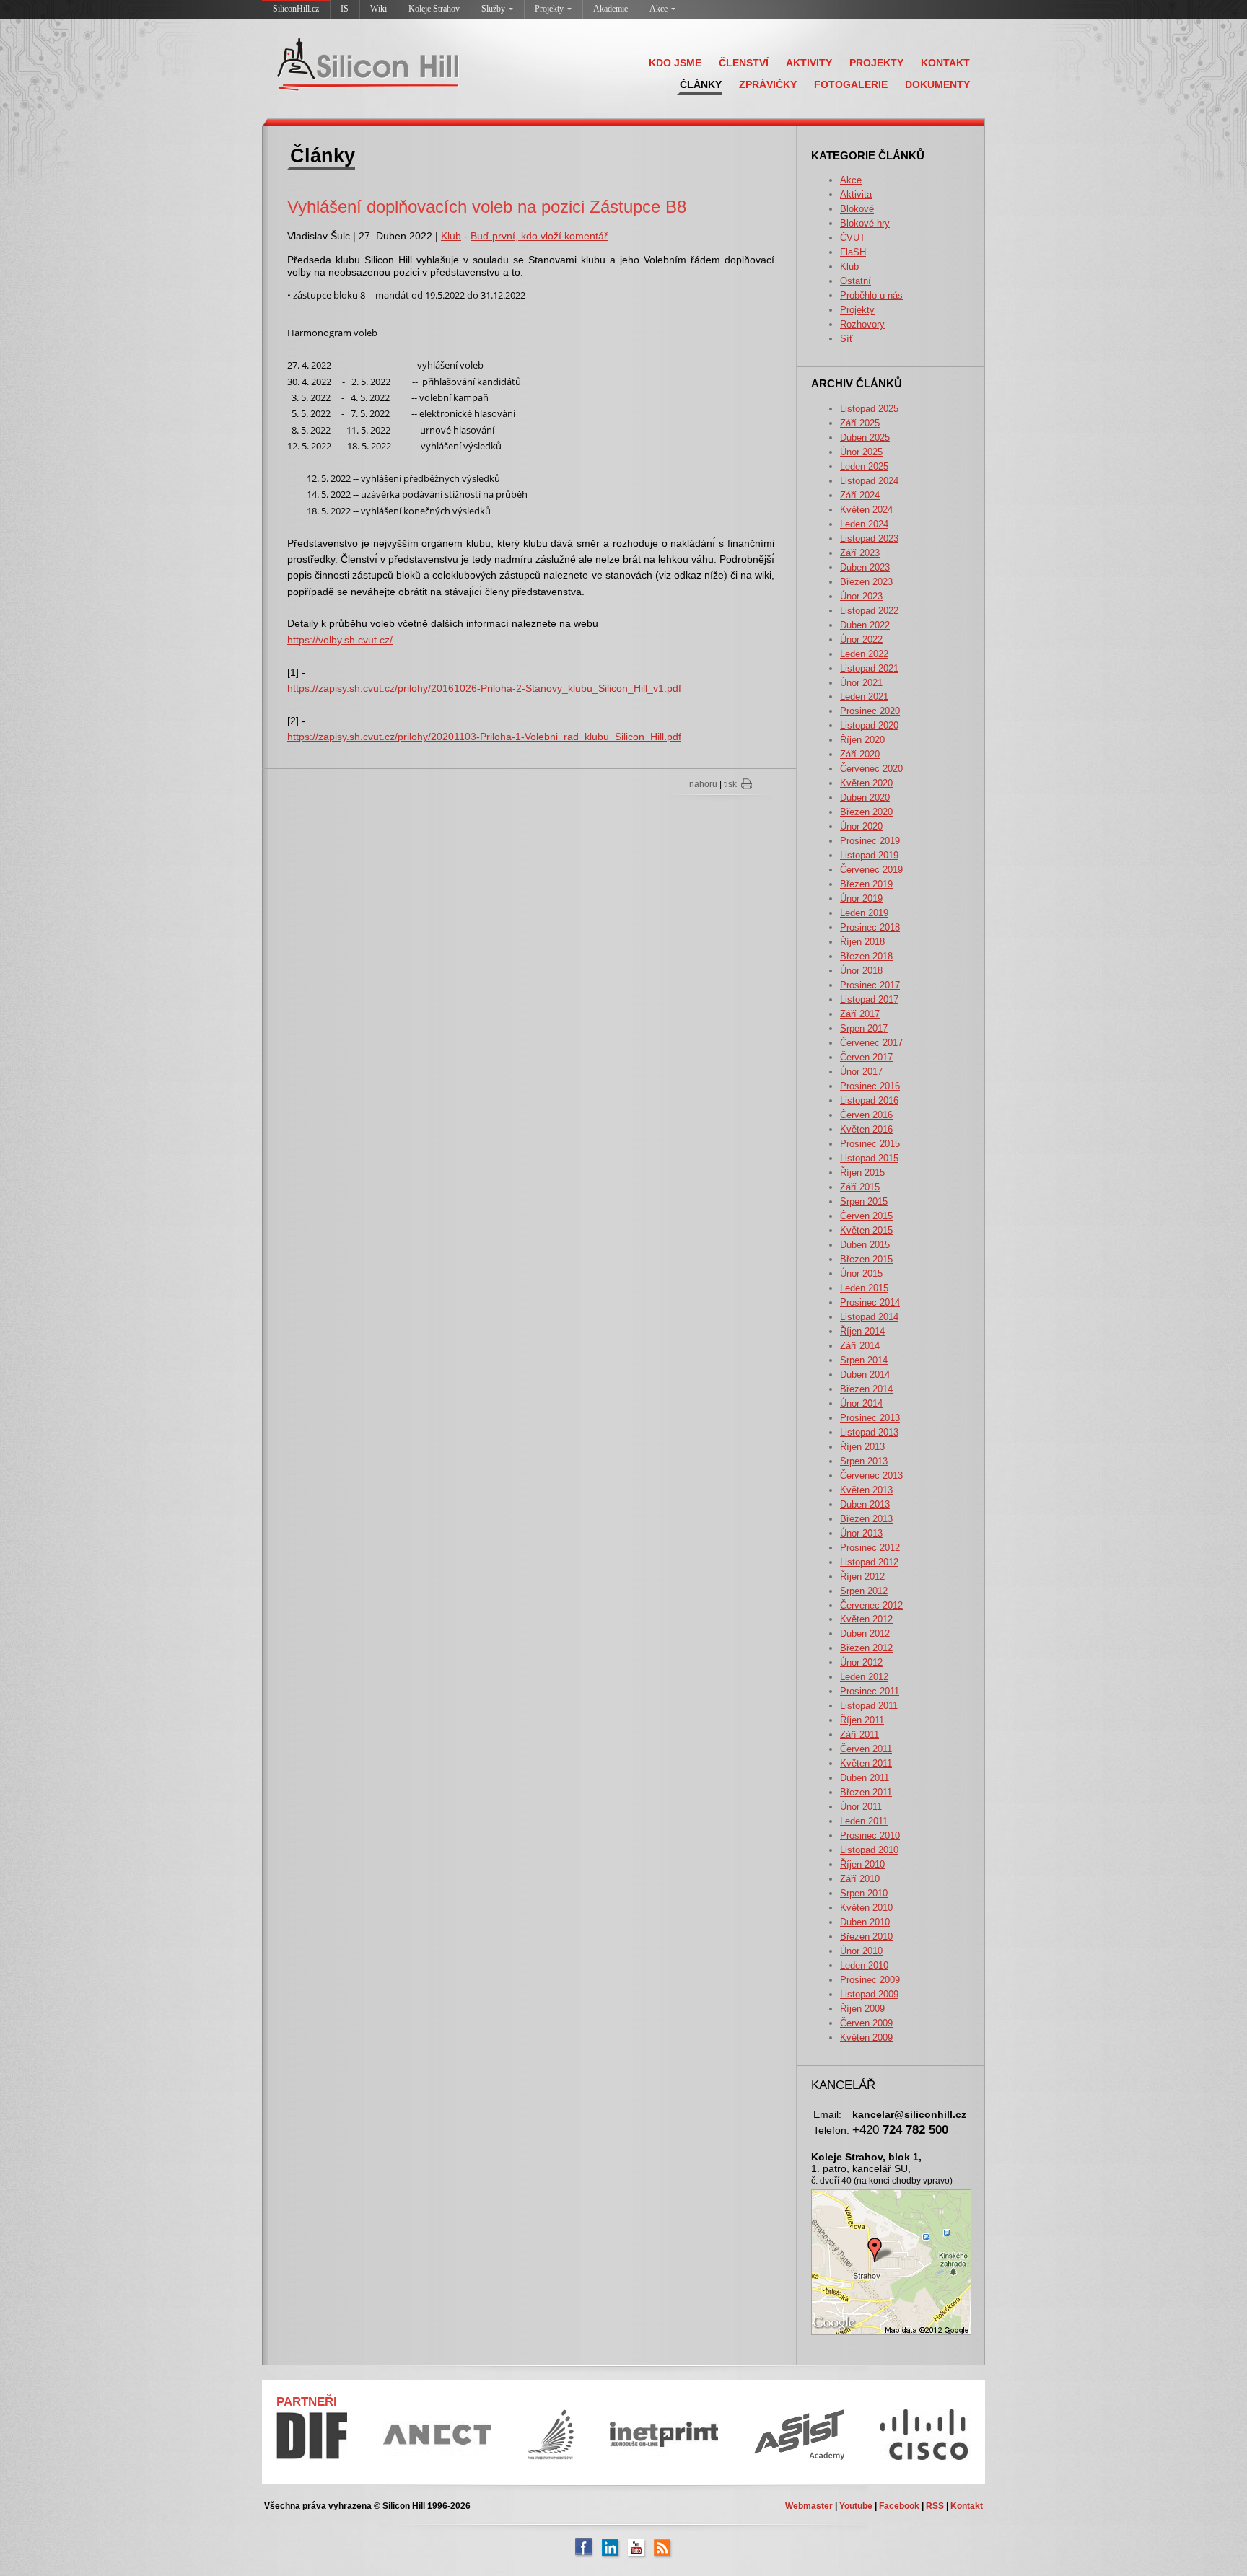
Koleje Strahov (434, 9)
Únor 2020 (861, 826)
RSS (935, 2506)
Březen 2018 (866, 956)
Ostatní (856, 281)
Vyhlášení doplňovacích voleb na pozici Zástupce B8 (487, 207)
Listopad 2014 (869, 1317)
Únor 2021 (861, 683)
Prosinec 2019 (870, 841)
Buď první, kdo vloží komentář (539, 236)
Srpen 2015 (864, 1201)
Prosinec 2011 (870, 1691)
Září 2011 (859, 1735)
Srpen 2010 (864, 1893)
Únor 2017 (861, 1072)
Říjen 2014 (862, 1331)
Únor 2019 (861, 898)
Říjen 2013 (862, 1447)
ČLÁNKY (701, 84)
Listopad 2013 (869, 1432)
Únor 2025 (861, 452)
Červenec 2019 (871, 870)
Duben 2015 (865, 1245)
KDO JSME (675, 63)
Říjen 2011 (862, 1720)
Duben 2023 (865, 567)
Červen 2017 (866, 1057)
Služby (493, 9)
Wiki (379, 9)
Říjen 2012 (862, 1577)
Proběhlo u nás (871, 295)
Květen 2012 (866, 1619)
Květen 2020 (866, 783)
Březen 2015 (866, 1259)
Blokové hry (865, 223)
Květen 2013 (866, 1490)
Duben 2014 (865, 1375)
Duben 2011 (865, 1778)
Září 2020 (860, 754)
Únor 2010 (861, 1951)
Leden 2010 (864, 1965)
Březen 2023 (866, 582)
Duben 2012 (865, 1634)
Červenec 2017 (871, 1043)
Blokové (857, 209)
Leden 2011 (864, 1821)
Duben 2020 (865, 797)
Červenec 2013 (871, 1476)
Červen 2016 (866, 1115)
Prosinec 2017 (870, 985)
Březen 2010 (866, 1937)
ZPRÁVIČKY (768, 84)
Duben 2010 (865, 1922)
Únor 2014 (861, 1403)
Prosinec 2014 (870, 1302)
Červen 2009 (866, 2023)
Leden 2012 (864, 1677)
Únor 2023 (861, 596)
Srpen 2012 (864, 1591)
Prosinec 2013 (870, 1418)
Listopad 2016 (869, 1100)
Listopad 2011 (869, 1706)
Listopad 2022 (869, 611)
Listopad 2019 (869, 855)
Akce (658, 9)
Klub (849, 267)
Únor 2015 (861, 1274)
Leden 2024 (864, 524)
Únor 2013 (861, 1533)
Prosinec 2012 (870, 1548)
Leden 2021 (864, 696)
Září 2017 (860, 1014)
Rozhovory (862, 324)
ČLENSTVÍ (744, 63)
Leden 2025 (864, 466)
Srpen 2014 (864, 1360)
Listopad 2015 (869, 1158)
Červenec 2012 (871, 1605)
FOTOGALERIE (851, 84)
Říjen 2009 (862, 2009)
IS (345, 9)
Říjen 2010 (862, 1864)
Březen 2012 (866, 1648)
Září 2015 (860, 1187)
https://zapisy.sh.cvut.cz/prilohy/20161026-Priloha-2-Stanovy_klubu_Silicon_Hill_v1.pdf (484, 688)
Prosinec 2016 (870, 1086)
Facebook (899, 2506)
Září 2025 (860, 423)
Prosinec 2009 (870, 1980)
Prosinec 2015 (870, 1144)
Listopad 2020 (869, 725)
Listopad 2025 (869, 409)
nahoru (703, 784)
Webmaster (809, 2506)
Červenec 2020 (871, 769)
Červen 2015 (866, 1216)
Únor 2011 (861, 1807)
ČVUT (853, 238)
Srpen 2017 (864, 1028)
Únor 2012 (861, 1662)
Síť (846, 339)
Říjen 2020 (862, 740)
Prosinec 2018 (870, 927)
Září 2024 (860, 495)
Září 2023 (860, 553)
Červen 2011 (866, 1749)
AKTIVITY (809, 63)
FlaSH (853, 252)
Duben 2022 (865, 625)
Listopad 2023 (869, 539)
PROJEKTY (876, 63)
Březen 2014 (866, 1389)
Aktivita (856, 194)
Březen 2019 (866, 884)
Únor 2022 (861, 639)
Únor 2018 (861, 971)
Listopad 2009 (869, 1994)
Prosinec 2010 (870, 1836)
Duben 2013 (865, 1504)
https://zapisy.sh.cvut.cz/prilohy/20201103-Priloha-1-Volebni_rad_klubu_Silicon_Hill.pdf (484, 737)
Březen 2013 (866, 1519)
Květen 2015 (866, 1230)
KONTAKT (945, 63)
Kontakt (967, 2506)
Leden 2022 (864, 654)
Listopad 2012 (869, 1562)
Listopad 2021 (869, 668)
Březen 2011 (866, 1792)
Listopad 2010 (869, 1850)
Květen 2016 (866, 1129)
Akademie (611, 9)
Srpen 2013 (864, 1461)
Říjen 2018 (862, 942)
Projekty (549, 9)
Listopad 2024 (869, 481)
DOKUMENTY (937, 84)
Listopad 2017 (869, 999)
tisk (730, 784)
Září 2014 (860, 1346)
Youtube (856, 2506)
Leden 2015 (864, 1288)
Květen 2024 (866, 510)
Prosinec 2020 (870, 711)
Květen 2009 (866, 2037)
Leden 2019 (864, 913)
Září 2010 (860, 1879)
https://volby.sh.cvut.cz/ (340, 640)
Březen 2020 (866, 812)
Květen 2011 (866, 1763)
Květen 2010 (866, 1908)
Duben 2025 (865, 438)
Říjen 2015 (862, 1173)
